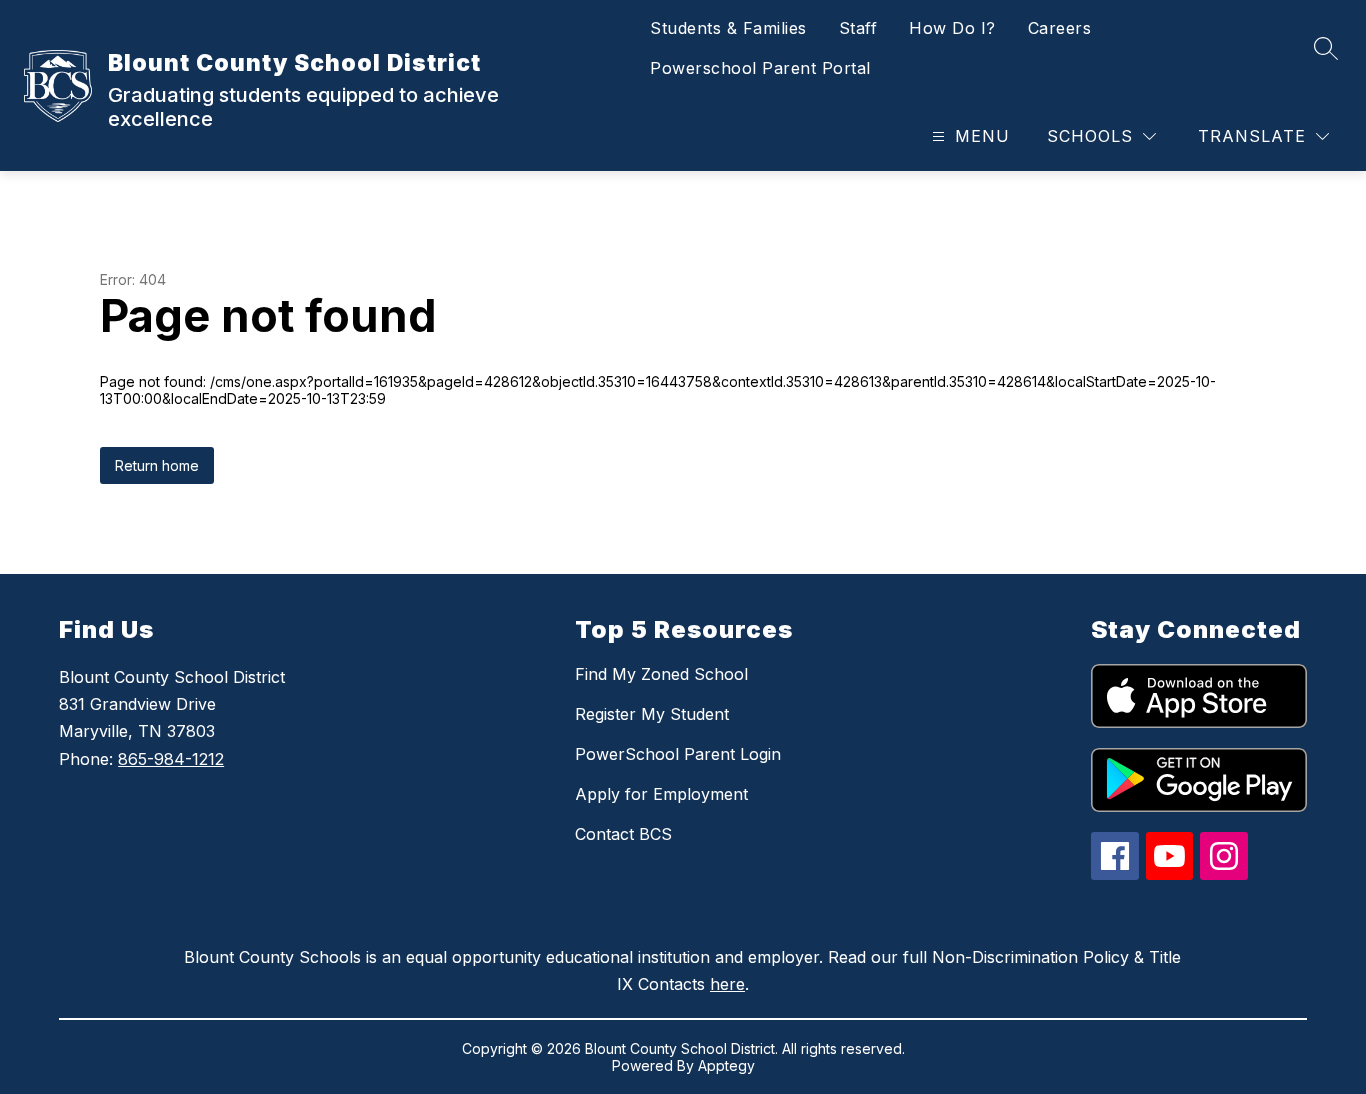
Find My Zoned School (661, 674)
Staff (858, 28)
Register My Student (652, 714)
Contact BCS (623, 834)
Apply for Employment (661, 794)
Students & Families (728, 28)
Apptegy (726, 1065)
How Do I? (952, 28)
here (727, 984)
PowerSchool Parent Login (678, 754)
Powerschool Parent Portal (760, 68)
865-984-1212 (171, 759)
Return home (157, 465)
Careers (1060, 28)
